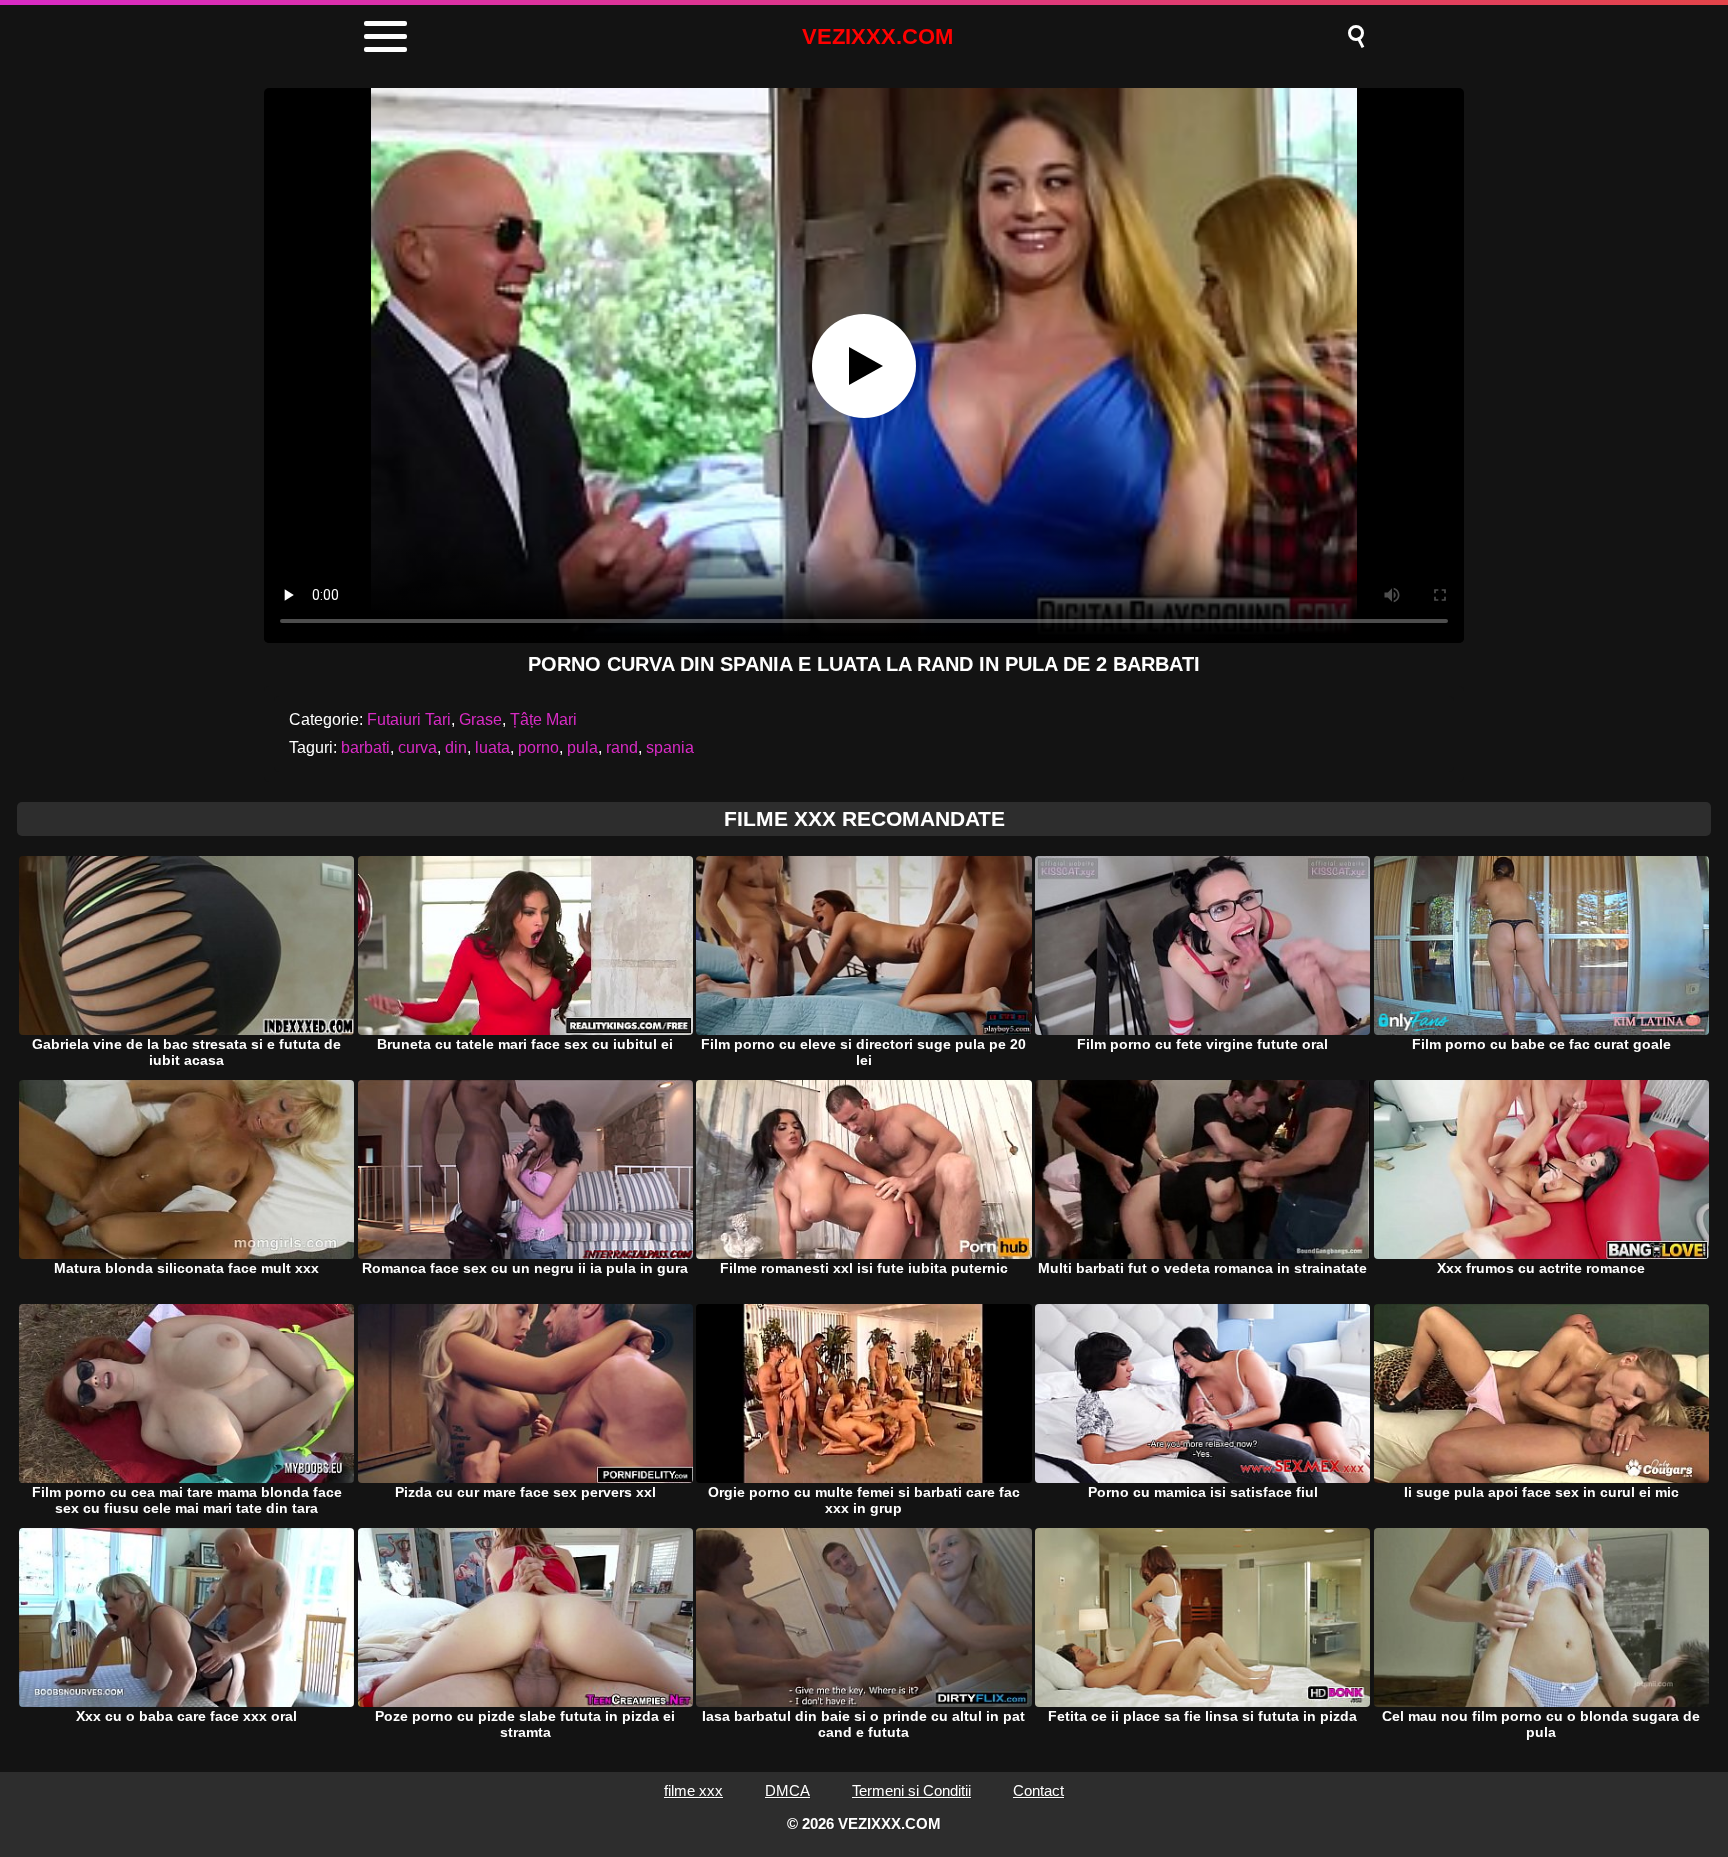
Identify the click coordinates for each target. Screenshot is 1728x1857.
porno (538, 747)
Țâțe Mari (543, 719)
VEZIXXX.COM (877, 36)
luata (492, 747)
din (456, 747)
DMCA (787, 1790)
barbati (365, 747)
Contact (1038, 1790)
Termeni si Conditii (911, 1790)
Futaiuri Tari (409, 719)
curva (417, 747)
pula (582, 747)
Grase (480, 719)
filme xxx (693, 1790)
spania (670, 747)
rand (622, 747)
